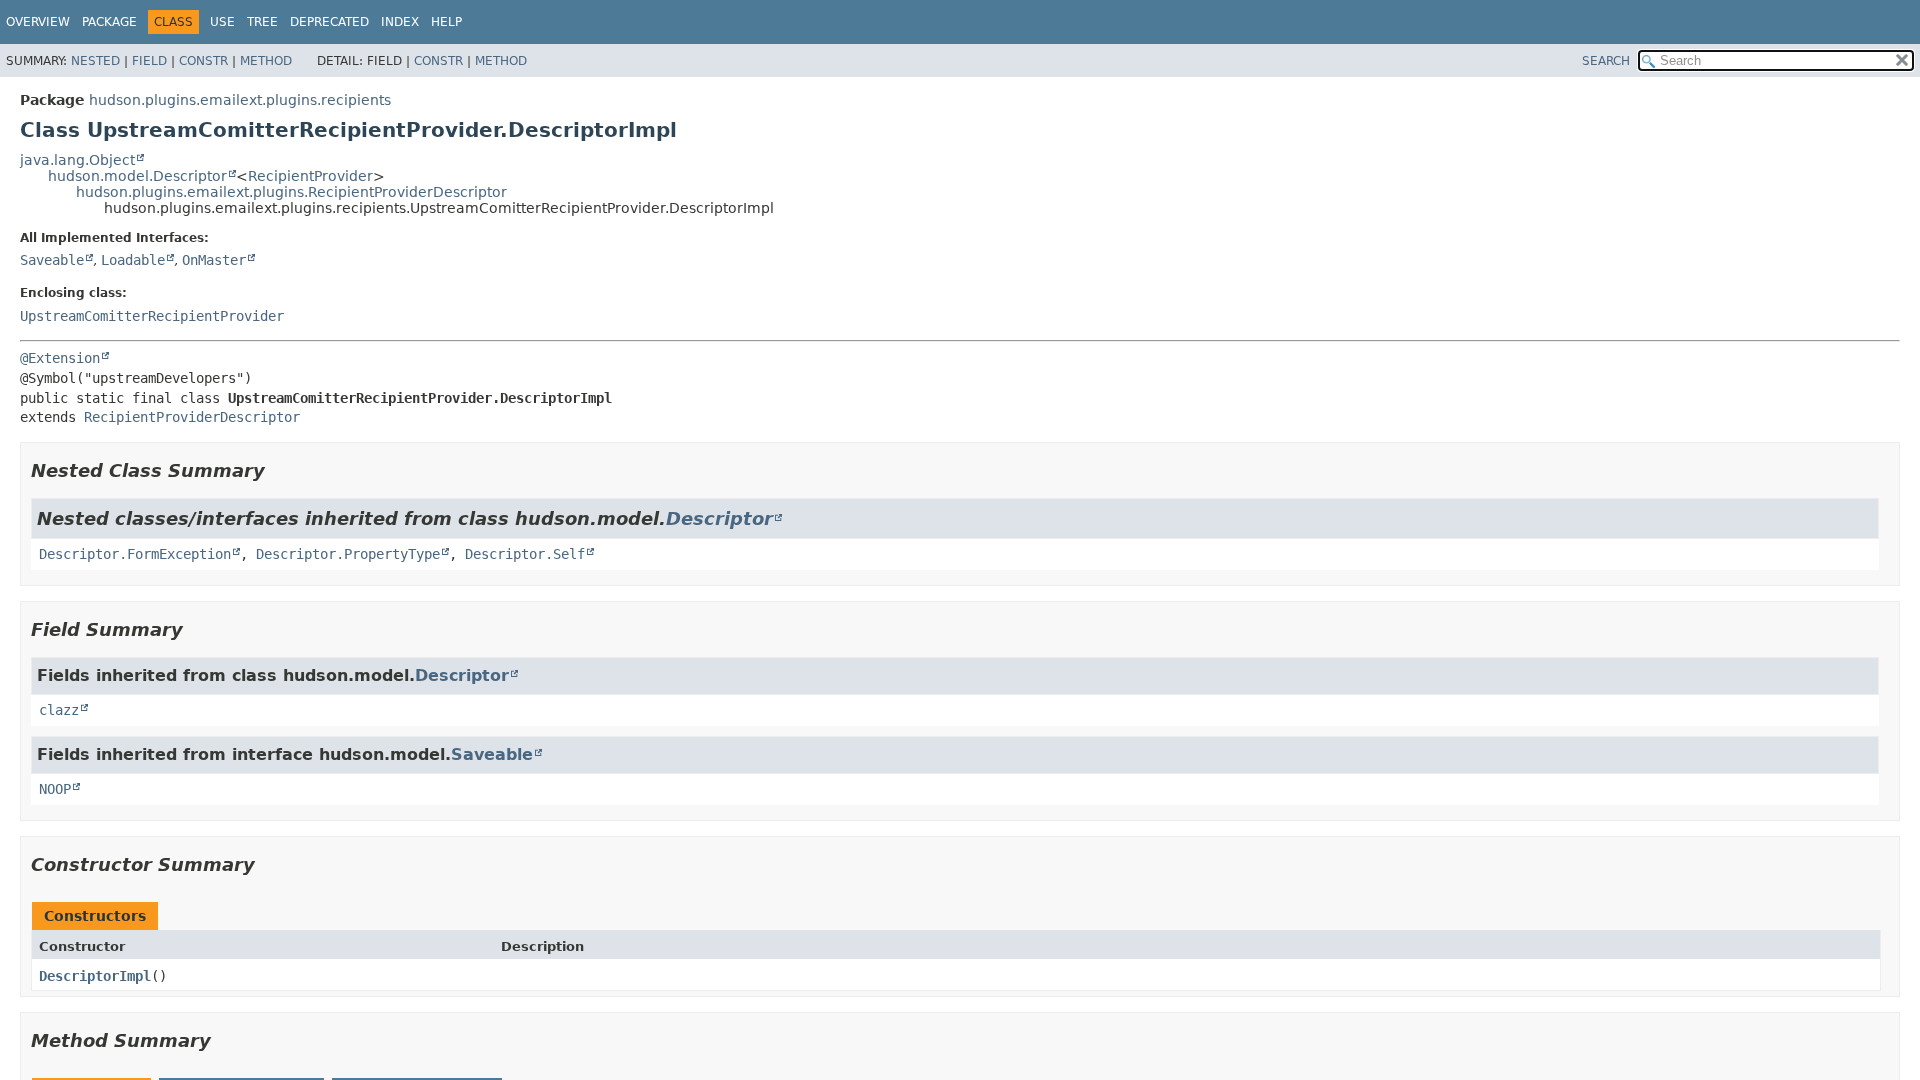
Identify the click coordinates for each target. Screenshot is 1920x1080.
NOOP (55, 789)
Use (222, 22)
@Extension (60, 358)
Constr (203, 61)
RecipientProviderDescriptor (192, 417)
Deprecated (329, 22)
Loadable (133, 260)
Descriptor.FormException (135, 554)
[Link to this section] (279, 470)
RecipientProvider (310, 176)
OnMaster (214, 260)
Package (109, 22)
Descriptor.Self (525, 554)
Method (266, 61)
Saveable (52, 260)
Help (446, 22)
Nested (95, 61)
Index (400, 22)
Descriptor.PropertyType (348, 554)
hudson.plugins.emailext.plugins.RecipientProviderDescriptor (291, 192)
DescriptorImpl (95, 976)
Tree (262, 22)
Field (149, 61)
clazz (59, 710)
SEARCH (1606, 61)
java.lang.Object (77, 160)
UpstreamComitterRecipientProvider (152, 316)
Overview (38, 22)
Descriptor (719, 518)
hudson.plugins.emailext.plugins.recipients (240, 100)
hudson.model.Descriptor (137, 176)
